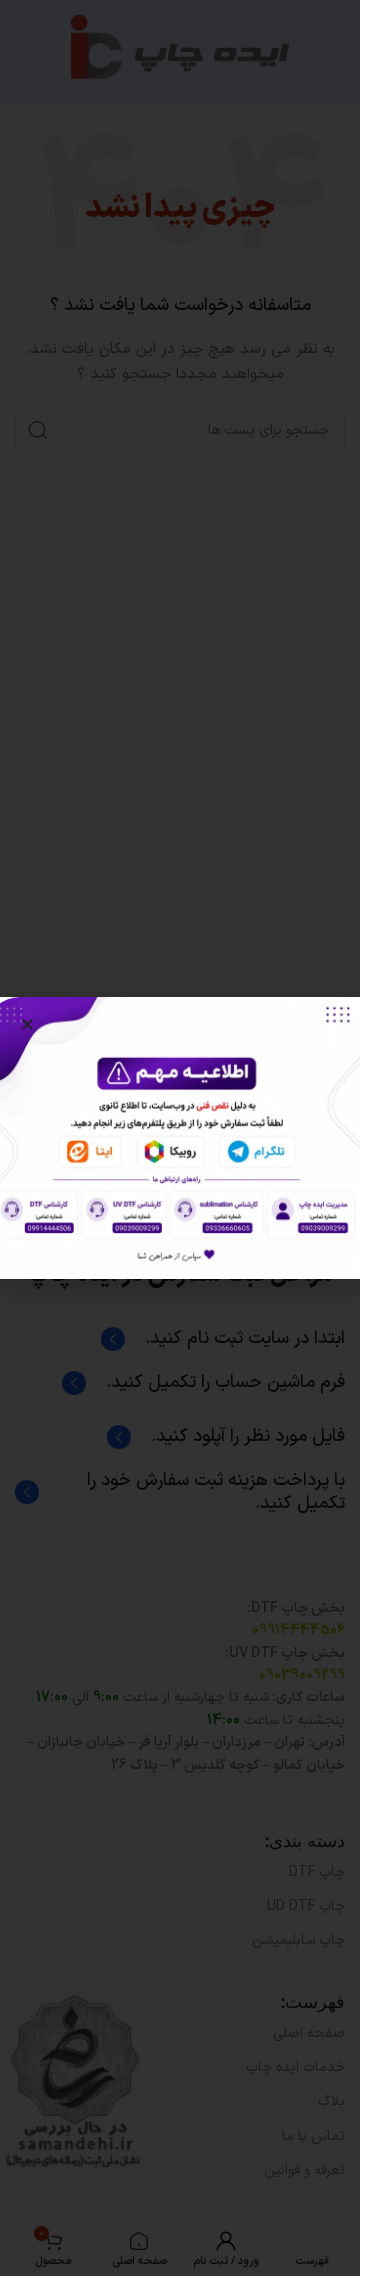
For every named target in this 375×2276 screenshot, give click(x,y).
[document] (180, 1138)
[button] (27, 1024)
